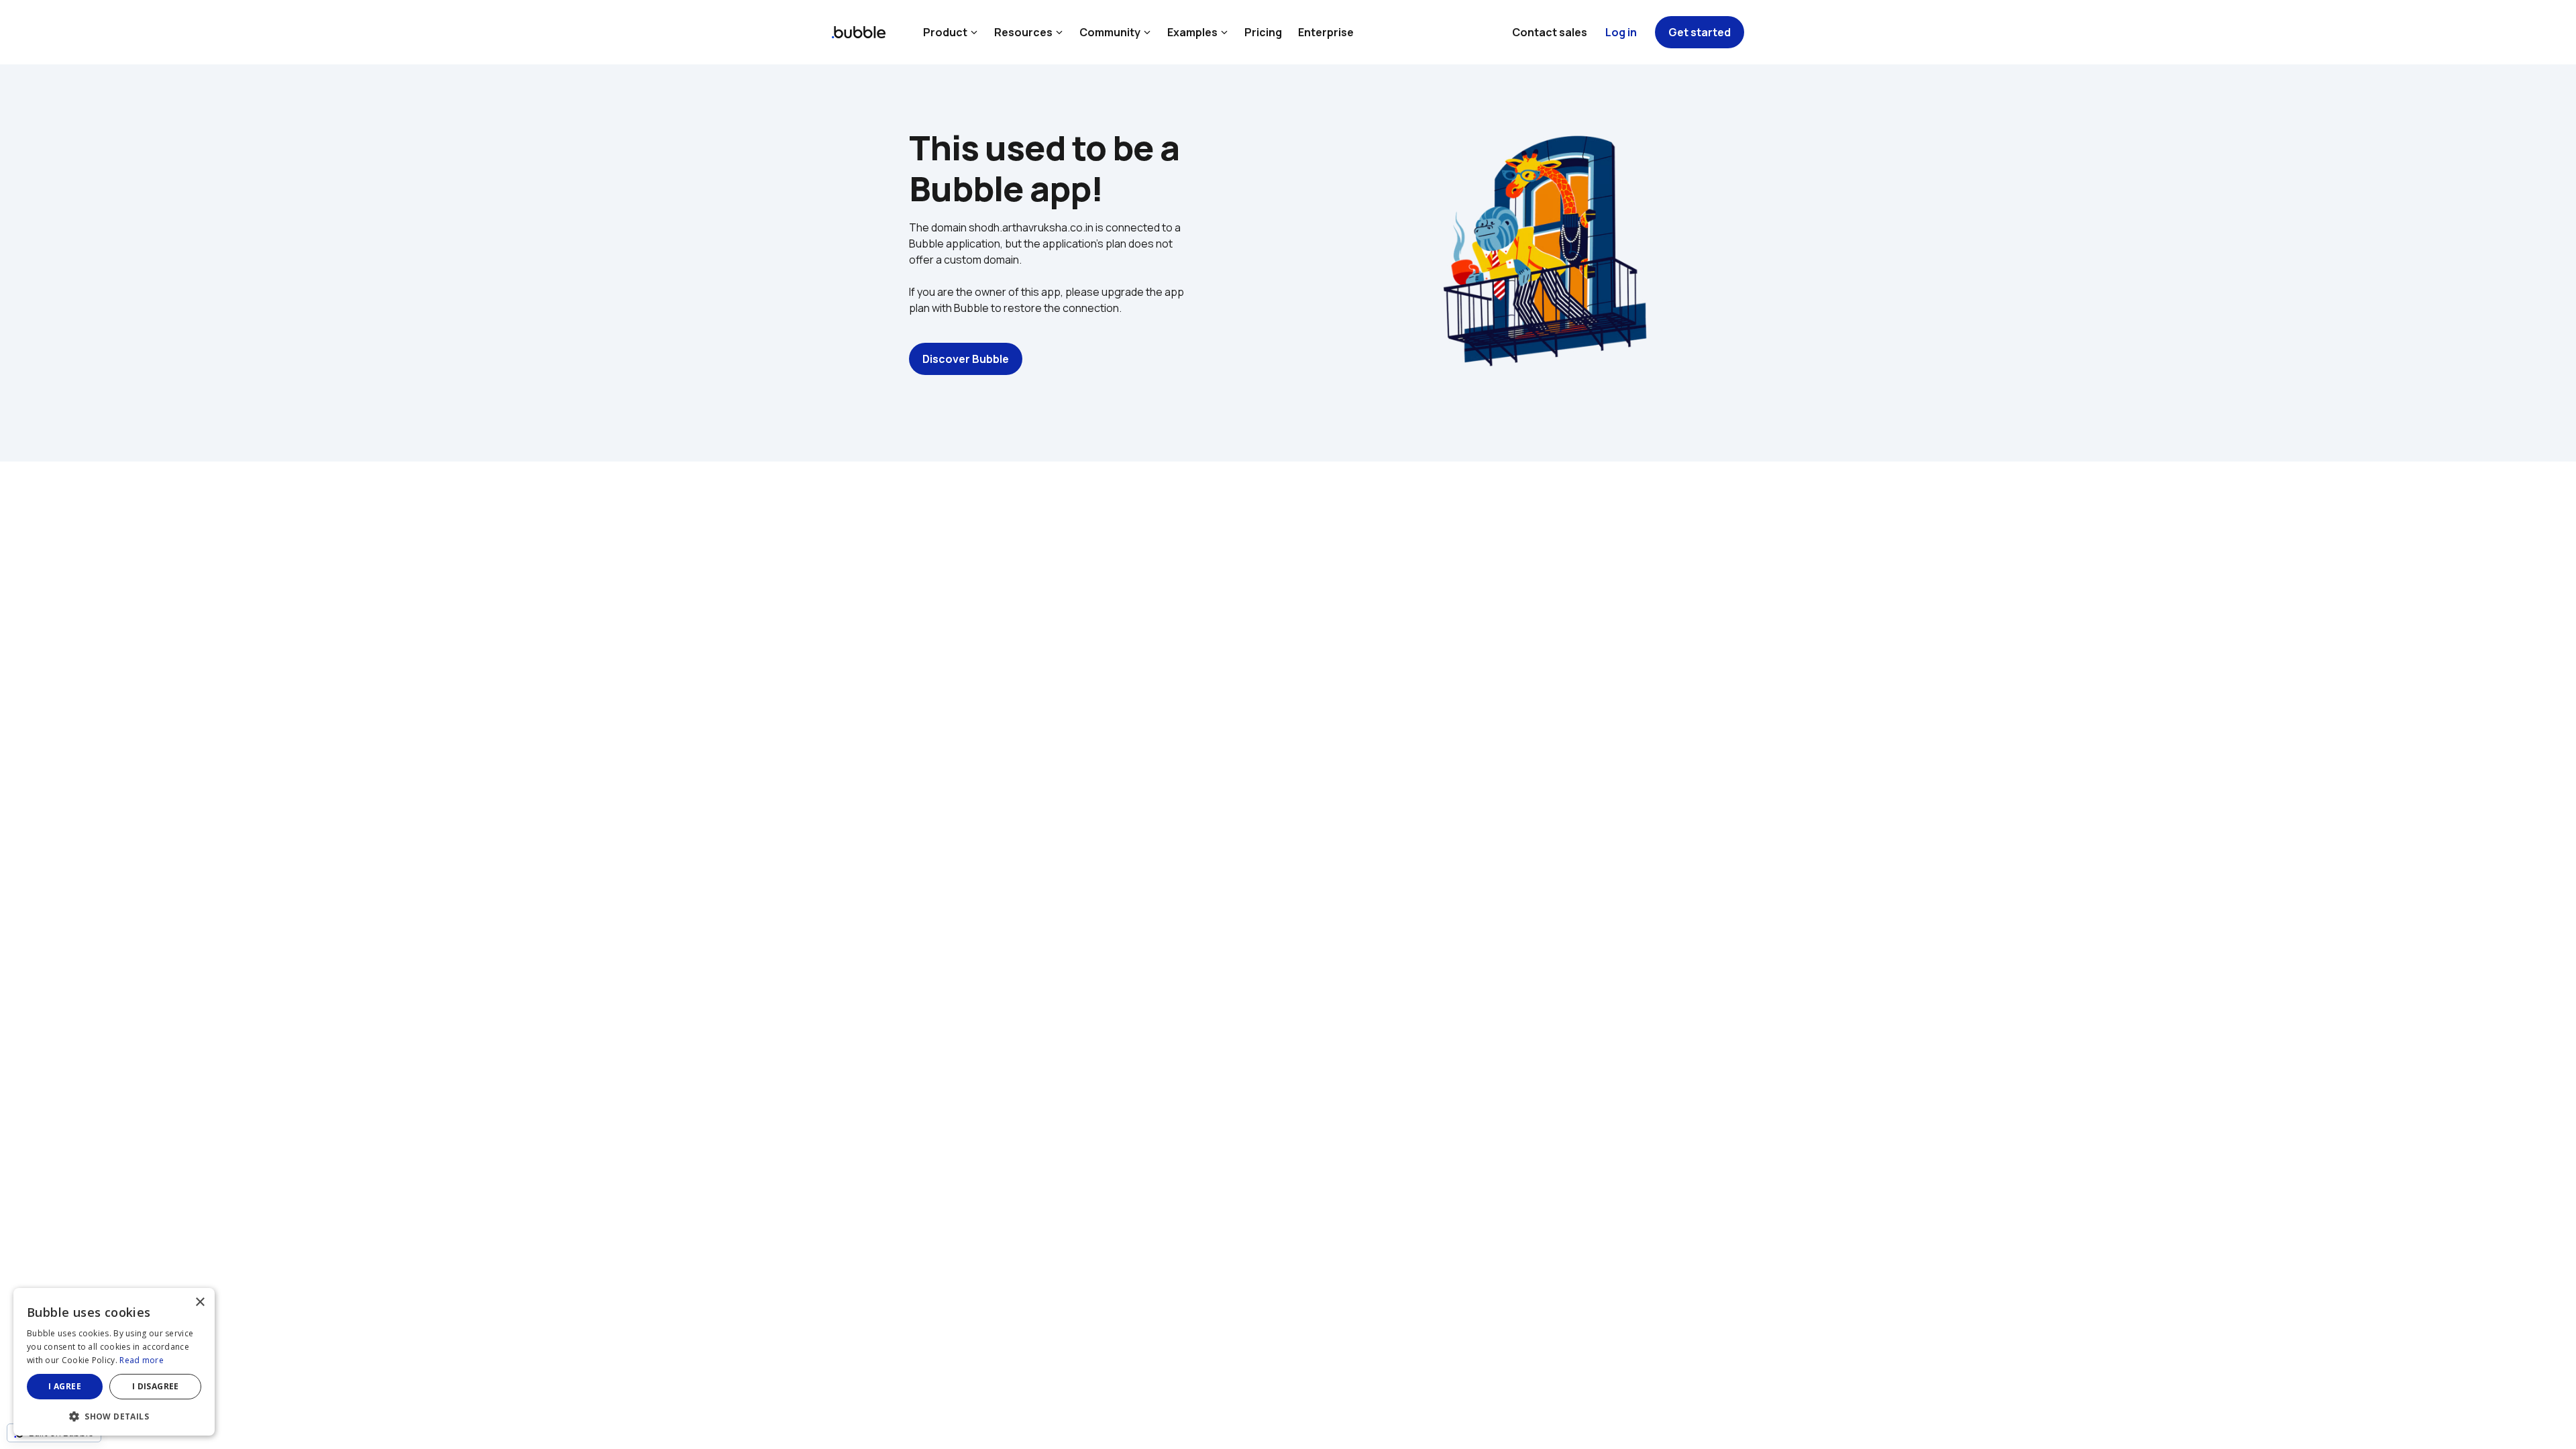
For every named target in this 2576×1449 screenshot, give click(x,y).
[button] (114, 1415)
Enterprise (1326, 32)
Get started (1700, 32)
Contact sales (1550, 32)
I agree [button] (65, 1386)
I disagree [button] (156, 1386)
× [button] (200, 1302)
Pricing (1263, 32)
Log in (1621, 32)
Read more (142, 1360)
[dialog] (114, 1362)
